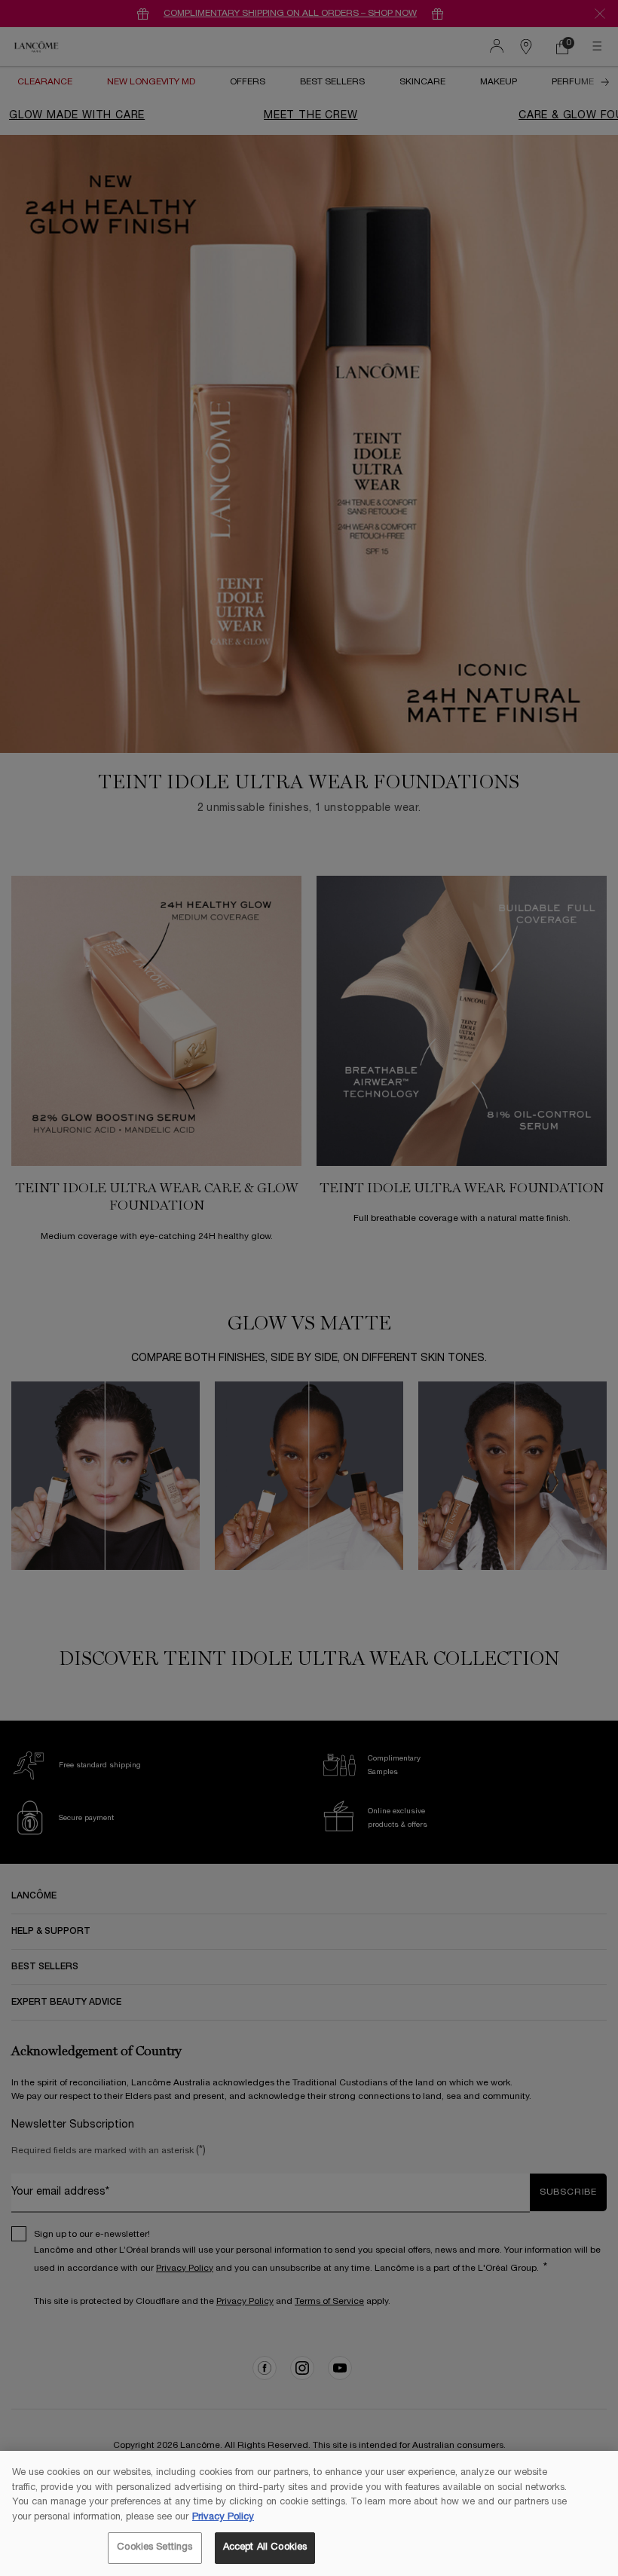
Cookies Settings (154, 2547)
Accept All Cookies (265, 2547)
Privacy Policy (223, 2517)
